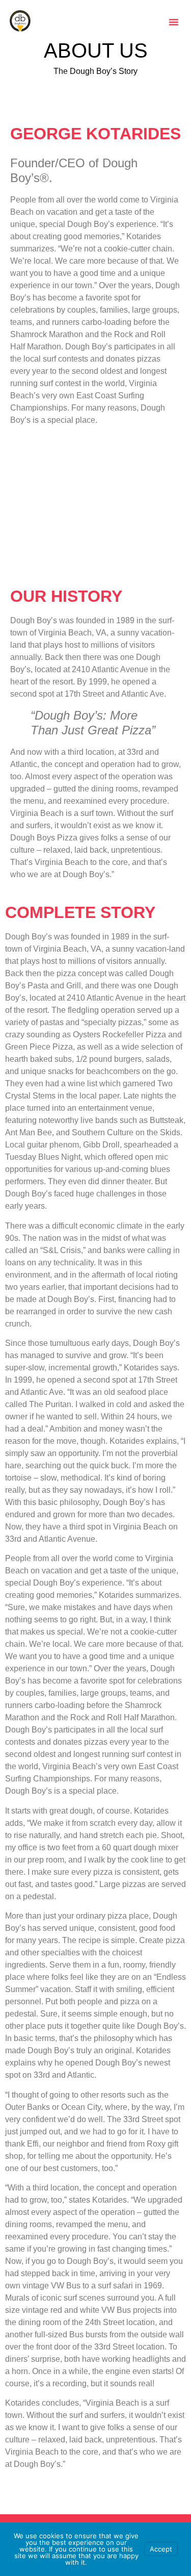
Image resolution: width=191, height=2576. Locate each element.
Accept (161, 2549)
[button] (174, 22)
